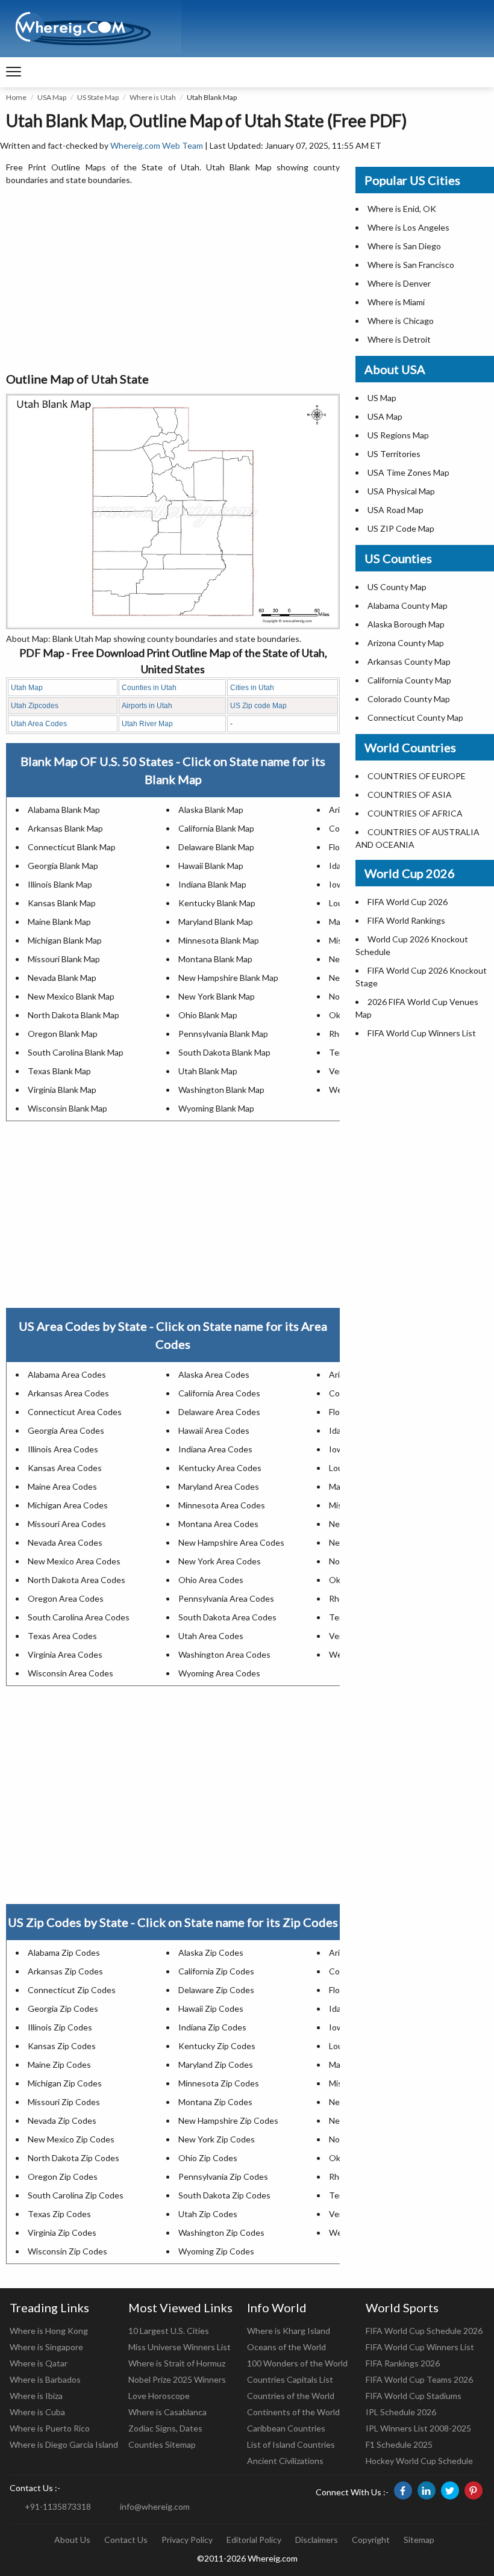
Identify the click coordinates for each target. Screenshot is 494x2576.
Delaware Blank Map (216, 847)
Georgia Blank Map (63, 866)
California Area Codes (219, 1393)
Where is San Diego (404, 246)
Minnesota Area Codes (222, 1505)
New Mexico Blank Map (71, 996)
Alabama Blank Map (64, 810)
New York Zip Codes (217, 2139)
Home (16, 97)
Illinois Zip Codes (60, 2027)
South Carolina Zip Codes (76, 2195)
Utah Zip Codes (208, 2214)
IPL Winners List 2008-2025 (418, 2428)
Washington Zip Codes (221, 2232)
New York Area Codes (220, 1561)
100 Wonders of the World (297, 2363)
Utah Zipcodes (35, 706)
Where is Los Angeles (408, 227)
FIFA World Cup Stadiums (414, 2396)
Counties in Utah (149, 688)
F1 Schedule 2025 (399, 2444)
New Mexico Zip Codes (71, 2139)
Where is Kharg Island (289, 2331)
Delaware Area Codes (219, 1412)
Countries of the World (291, 2396)
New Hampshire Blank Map (228, 978)
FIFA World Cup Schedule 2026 (424, 2331)
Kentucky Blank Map (217, 903)
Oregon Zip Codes (63, 2176)
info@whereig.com (155, 2506)
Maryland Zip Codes (216, 2064)
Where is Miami (396, 302)
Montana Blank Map (215, 959)
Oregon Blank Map (63, 1034)
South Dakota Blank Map (224, 1052)
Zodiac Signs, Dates (165, 2428)
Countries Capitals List (290, 2379)
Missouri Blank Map (64, 959)
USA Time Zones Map (408, 472)
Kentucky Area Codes (220, 1468)
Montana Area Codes (218, 1524)
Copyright (371, 2540)
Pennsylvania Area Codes (226, 1598)
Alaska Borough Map (406, 624)
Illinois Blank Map (60, 884)
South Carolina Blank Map (76, 1052)
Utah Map (27, 688)
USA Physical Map (401, 491)
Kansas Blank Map (62, 903)
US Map (382, 398)
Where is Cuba (37, 2412)
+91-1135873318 (58, 2506)
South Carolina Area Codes (79, 1617)
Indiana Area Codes (215, 1449)
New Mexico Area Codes (74, 1561)
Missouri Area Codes (67, 1524)
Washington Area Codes (224, 1654)
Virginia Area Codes (65, 1654)
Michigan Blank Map (65, 940)
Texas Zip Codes (59, 2214)
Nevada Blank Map (62, 978)
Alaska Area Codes (214, 1374)
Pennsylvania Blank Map (223, 1034)
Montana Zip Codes (215, 2102)
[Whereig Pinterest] (474, 2490)
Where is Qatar (39, 2363)
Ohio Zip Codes (208, 2158)
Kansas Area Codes (65, 1468)
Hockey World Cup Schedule (419, 2461)
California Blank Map (216, 828)
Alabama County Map (408, 605)
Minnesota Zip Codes (219, 2083)
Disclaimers (317, 2540)
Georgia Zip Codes (63, 2008)
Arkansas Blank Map (65, 828)
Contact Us (126, 2540)
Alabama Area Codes (67, 1374)
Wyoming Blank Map (216, 1108)
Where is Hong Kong (49, 2331)
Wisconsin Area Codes (70, 1673)
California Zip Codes (216, 1971)
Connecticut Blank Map (72, 847)
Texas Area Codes (62, 1636)
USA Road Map (396, 510)
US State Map (98, 97)
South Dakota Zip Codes (224, 2195)
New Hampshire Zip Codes (228, 2120)
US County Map (397, 587)
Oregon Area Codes (66, 1598)
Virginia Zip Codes (62, 2232)
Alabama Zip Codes (64, 1952)
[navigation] (14, 72)
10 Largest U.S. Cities (169, 2331)
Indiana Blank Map (212, 884)
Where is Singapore (46, 2347)
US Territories (394, 454)
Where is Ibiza (36, 2396)
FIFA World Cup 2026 (408, 902)
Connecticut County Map (415, 717)
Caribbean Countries (286, 2428)
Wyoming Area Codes (219, 1673)
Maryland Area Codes (219, 1486)
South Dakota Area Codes (227, 1617)
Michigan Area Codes (68, 1505)
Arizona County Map (406, 643)
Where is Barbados (45, 2379)
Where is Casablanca (167, 2412)
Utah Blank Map (208, 1071)
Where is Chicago (401, 321)
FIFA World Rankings (406, 920)
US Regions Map (398, 435)
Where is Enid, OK (402, 209)
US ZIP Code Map (401, 528)
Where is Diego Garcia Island (64, 2444)
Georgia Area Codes (66, 1430)
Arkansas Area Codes (68, 1393)
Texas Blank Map (59, 1071)
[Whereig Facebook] (403, 2490)
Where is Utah (153, 97)
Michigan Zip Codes (65, 2083)
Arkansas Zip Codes (65, 1971)
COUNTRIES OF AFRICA (415, 813)
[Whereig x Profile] (450, 2490)
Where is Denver (399, 283)
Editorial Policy (254, 2540)
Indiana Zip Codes (212, 2027)
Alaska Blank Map (211, 810)
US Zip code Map (258, 706)
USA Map (52, 97)
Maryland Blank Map (216, 922)
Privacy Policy (187, 2540)
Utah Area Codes (39, 724)
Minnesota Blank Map (219, 940)
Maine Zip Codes (59, 2064)
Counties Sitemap (162, 2444)
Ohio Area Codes (211, 1580)
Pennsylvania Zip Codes (223, 2176)
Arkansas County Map (409, 661)
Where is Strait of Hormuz (177, 2363)
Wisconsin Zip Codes (67, 2251)
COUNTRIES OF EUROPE (417, 776)
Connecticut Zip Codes (72, 1990)
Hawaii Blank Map (211, 866)
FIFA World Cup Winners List (422, 1033)
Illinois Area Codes (63, 1449)
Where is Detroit (399, 339)
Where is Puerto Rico (50, 2428)
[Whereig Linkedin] (427, 2490)
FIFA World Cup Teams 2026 (419, 2379)
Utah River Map (147, 724)
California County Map (409, 680)
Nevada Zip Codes (62, 2120)
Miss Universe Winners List (180, 2347)
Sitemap (419, 2540)
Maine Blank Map (59, 922)
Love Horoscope (159, 2396)
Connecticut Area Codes (75, 1412)
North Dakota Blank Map (73, 1015)
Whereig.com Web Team (157, 145)
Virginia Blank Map (62, 1090)
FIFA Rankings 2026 (403, 2363)
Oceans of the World (286, 2347)
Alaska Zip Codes (211, 1952)
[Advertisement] (173, 279)
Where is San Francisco (411, 265)
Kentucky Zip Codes (217, 2046)
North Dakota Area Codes (77, 1580)
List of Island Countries (291, 2444)
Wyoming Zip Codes (216, 2251)
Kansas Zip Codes (62, 2046)
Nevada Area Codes (65, 1542)
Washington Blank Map (221, 1090)
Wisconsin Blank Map (67, 1108)
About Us (72, 2540)
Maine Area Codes (62, 1486)
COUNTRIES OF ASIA (410, 795)
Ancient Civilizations (285, 2461)
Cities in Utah (252, 688)
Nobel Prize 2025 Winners (177, 2379)
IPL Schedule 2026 (401, 2412)
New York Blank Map (217, 996)
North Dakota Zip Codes (73, 2158)
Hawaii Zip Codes (211, 2008)
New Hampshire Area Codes (231, 1542)
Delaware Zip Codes (216, 1990)
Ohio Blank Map (208, 1015)
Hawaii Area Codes (214, 1430)
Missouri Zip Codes (64, 2102)
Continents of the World (293, 2412)
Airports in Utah (147, 706)
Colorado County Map (409, 699)
